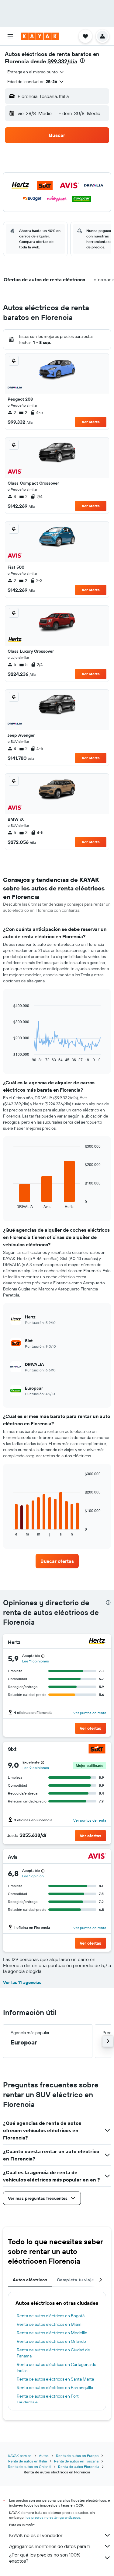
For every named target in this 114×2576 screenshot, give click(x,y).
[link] (57, 1561)
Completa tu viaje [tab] (75, 2280)
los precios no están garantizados (53, 2517)
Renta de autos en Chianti (29, 2467)
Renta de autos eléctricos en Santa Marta (55, 2379)
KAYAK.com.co (20, 2456)
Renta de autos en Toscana (76, 2461)
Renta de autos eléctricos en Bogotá (51, 2316)
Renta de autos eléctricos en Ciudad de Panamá (53, 2353)
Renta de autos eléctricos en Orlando (51, 2341)
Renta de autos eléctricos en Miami (50, 2324)
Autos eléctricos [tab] (30, 2280)
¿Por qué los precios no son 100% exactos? (45, 2558)
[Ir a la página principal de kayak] (40, 36)
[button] (10, 36)
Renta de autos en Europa (77, 2456)
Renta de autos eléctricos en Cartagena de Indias (57, 2367)
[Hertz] (97, 1642)
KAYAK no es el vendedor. (36, 2535)
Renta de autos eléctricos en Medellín (52, 2333)
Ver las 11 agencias (22, 1982)
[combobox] (36, 72)
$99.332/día (62, 61)
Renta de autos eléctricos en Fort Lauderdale (48, 2399)
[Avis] (97, 1857)
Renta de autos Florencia (79, 2467)
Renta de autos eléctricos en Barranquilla (55, 2388)
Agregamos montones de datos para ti (49, 2546)
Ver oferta (91, 422)
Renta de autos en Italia (28, 2461)
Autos (44, 2456)
